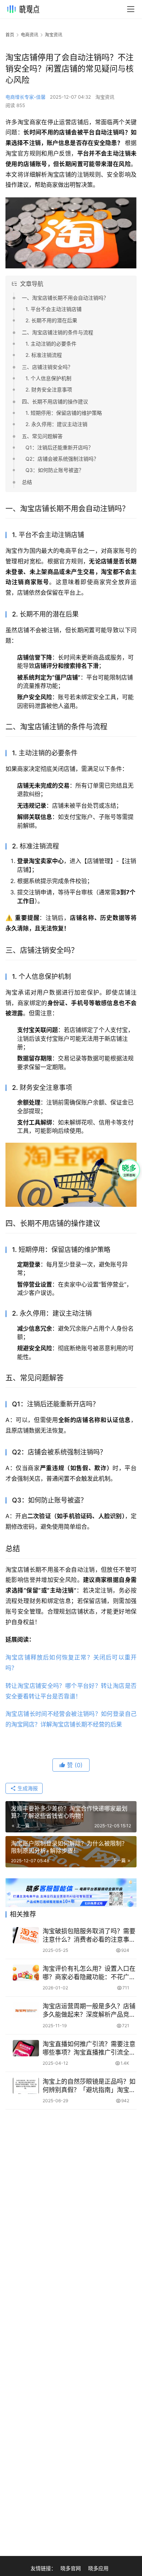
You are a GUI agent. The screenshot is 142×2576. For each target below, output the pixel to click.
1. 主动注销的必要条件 (51, 344)
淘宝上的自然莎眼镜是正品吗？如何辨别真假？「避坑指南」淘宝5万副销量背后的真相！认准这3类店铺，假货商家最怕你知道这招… (89, 2086)
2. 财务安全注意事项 (49, 389)
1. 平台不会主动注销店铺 (54, 309)
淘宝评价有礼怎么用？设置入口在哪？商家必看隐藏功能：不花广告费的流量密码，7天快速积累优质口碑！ (89, 1973)
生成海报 (27, 1788)
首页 (10, 35)
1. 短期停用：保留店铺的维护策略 (64, 413)
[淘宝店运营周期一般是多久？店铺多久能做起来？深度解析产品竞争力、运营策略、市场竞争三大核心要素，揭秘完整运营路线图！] (26, 2010)
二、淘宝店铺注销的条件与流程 (58, 332)
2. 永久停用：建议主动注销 (56, 424)
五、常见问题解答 (42, 436)
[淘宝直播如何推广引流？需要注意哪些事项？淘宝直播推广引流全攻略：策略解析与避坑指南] (26, 2048)
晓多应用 (98, 2568)
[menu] (131, 9)
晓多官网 (71, 2568)
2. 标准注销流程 (44, 355)
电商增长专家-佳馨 (25, 97)
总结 (27, 482)
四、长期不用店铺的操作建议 (55, 401)
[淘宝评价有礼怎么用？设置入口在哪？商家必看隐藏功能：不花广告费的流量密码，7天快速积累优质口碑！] (26, 1973)
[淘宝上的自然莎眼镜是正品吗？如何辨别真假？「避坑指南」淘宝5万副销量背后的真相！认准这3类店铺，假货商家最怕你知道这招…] (26, 2086)
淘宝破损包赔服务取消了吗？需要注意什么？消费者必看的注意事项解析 (89, 1936)
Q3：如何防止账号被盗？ (55, 470)
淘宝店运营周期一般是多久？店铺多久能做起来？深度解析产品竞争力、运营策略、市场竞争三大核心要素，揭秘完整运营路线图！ (89, 2011)
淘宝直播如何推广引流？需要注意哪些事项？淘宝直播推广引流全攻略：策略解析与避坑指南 (89, 2049)
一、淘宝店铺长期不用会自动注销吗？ (65, 298)
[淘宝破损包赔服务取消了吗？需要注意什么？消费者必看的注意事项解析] (26, 1935)
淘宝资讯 (105, 97)
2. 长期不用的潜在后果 (51, 320)
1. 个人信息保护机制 (48, 378)
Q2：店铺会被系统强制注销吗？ (62, 459)
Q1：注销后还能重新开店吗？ (59, 447)
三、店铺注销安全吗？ (47, 367)
